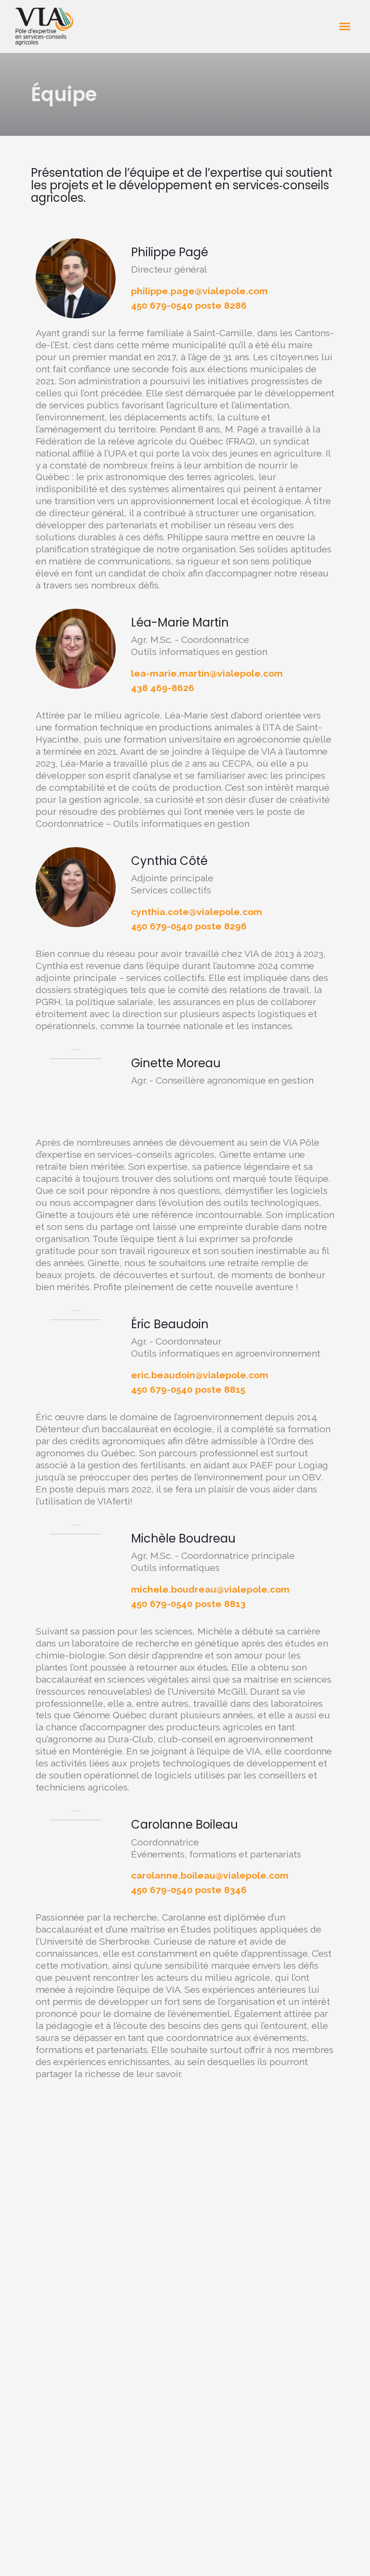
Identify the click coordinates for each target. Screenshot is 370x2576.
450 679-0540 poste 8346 (189, 1890)
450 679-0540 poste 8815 (188, 1389)
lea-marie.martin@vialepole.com (207, 673)
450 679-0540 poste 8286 (189, 305)
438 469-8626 (163, 688)
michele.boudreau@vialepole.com (210, 1589)
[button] (345, 26)
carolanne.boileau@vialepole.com (210, 1875)
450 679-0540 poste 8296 (189, 926)
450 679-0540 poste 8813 (188, 1604)
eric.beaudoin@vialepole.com (200, 1375)
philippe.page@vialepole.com (199, 291)
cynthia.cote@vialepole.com (197, 912)
